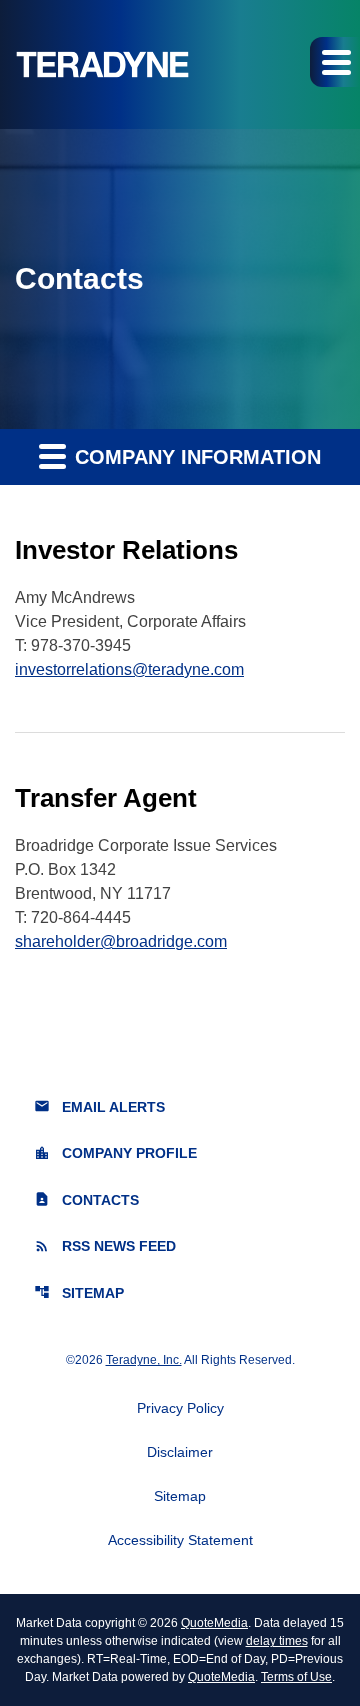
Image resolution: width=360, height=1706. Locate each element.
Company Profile (115, 1153)
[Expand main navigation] (335, 62)
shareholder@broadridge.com (121, 941)
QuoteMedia (214, 1623)
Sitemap (79, 1292)
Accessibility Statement (180, 1540)
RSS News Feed (105, 1246)
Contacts (86, 1199)
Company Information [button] (195, 457)
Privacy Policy (180, 1408)
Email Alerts (99, 1106)
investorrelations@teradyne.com (129, 669)
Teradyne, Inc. (144, 1360)
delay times (277, 1641)
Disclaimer (180, 1452)
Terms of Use (296, 1677)
